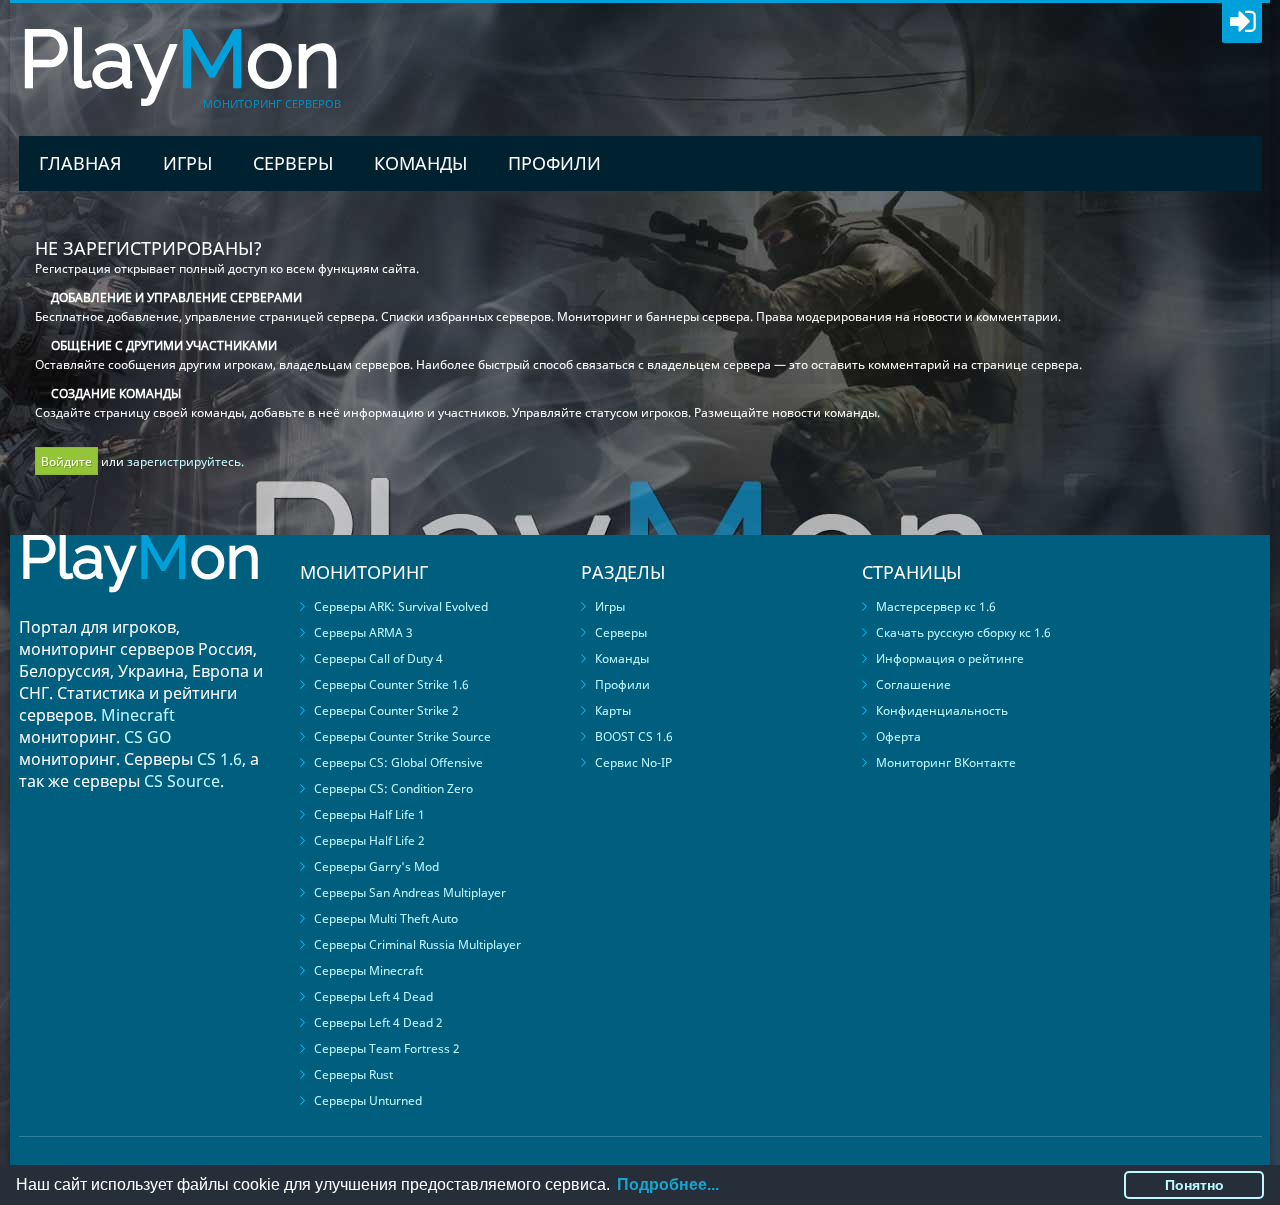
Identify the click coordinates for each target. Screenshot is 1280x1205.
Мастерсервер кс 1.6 (936, 606)
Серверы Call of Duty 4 (378, 658)
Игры (187, 163)
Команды (420, 163)
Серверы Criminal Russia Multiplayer (417, 944)
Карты (613, 710)
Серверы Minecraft (368, 970)
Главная (80, 163)
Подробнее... (668, 1184)
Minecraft (138, 715)
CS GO (148, 737)
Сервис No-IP (633, 762)
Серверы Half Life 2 (369, 840)
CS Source (182, 781)
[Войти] (1242, 23)
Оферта (898, 736)
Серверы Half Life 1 (369, 814)
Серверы (293, 163)
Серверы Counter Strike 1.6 (391, 684)
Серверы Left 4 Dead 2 (378, 1022)
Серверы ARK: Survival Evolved (401, 606)
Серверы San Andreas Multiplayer (410, 892)
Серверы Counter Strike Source (402, 736)
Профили (554, 163)
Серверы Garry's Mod (376, 866)
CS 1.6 (219, 759)
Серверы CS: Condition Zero (393, 788)
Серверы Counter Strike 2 (386, 710)
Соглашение (913, 684)
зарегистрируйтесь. (185, 461)
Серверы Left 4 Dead (373, 996)
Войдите (66, 461)
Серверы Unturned (368, 1100)
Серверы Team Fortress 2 (387, 1048)
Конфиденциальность (942, 710)
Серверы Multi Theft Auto (386, 918)
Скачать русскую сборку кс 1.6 (963, 632)
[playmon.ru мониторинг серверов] (140, 606)
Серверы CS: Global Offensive (398, 762)
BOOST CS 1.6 (634, 736)
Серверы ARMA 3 (363, 632)
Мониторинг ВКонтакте (946, 762)
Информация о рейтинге (950, 658)
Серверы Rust (353, 1074)
